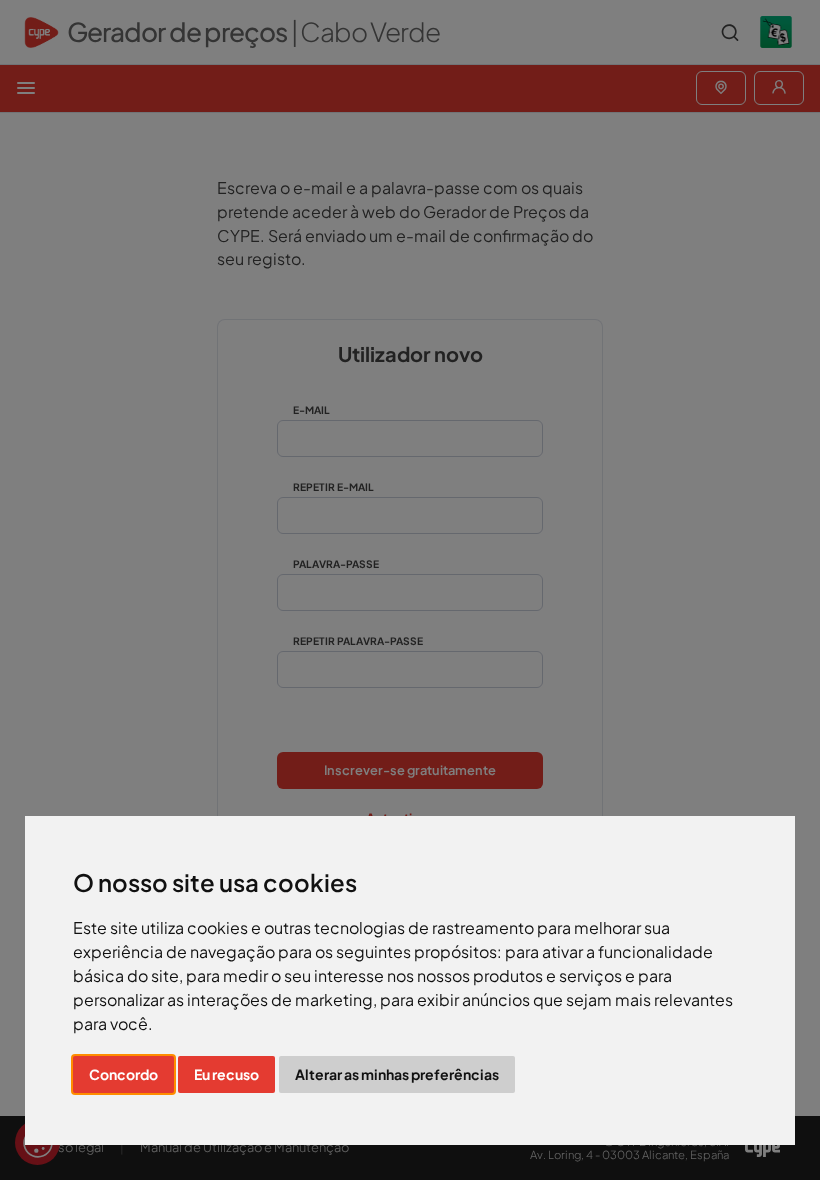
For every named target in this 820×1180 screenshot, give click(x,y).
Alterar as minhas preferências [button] (397, 1074)
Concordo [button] (123, 1074)
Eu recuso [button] (226, 1074)
